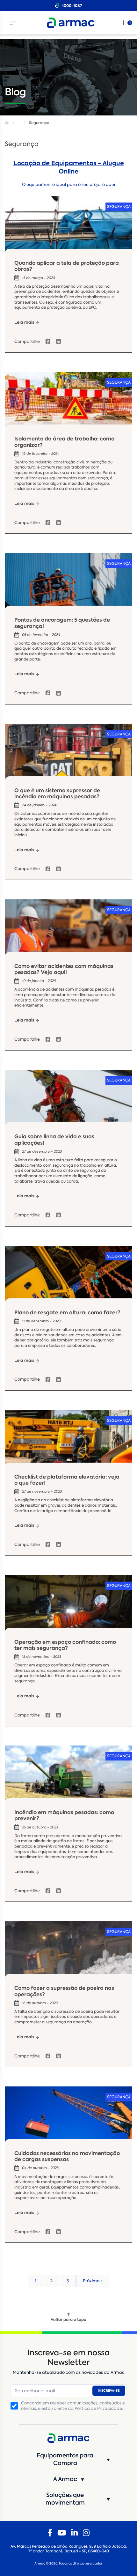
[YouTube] (62, 2533)
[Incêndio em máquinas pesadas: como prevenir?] (68, 1777)
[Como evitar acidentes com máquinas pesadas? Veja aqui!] (68, 931)
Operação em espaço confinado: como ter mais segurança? (65, 1645)
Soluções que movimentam (65, 2499)
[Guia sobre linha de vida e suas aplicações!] (68, 1102)
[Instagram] (86, 2533)
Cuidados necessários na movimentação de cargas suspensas (67, 2156)
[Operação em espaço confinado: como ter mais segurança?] (68, 1607)
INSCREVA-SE (109, 2391)
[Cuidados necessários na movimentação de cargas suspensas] (68, 2118)
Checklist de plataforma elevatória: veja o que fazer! (67, 1480)
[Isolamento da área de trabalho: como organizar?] (68, 404)
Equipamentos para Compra (65, 2459)
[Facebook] (50, 2533)
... (19, 123)
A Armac (65, 2479)
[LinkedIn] (74, 2533)
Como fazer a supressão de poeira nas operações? (64, 1991)
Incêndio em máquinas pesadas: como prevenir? (64, 1815)
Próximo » (93, 2281)
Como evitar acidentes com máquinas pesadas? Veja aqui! (64, 969)
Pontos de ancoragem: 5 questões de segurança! (62, 623)
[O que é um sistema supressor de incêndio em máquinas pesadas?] (68, 756)
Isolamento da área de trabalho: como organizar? (64, 442)
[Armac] (71, 23)
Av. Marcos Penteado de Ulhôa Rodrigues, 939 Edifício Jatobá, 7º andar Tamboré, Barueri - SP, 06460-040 (69, 2549)
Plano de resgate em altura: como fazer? (67, 1313)
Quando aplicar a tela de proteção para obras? (67, 266)
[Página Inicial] (8, 123)
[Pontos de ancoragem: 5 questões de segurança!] (68, 585)
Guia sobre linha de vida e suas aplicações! (54, 1140)
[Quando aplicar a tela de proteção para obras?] (68, 228)
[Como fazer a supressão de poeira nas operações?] (68, 1953)
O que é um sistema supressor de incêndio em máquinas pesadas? (57, 793)
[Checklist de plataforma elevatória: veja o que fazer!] (68, 1442)
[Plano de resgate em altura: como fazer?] (68, 1278)
